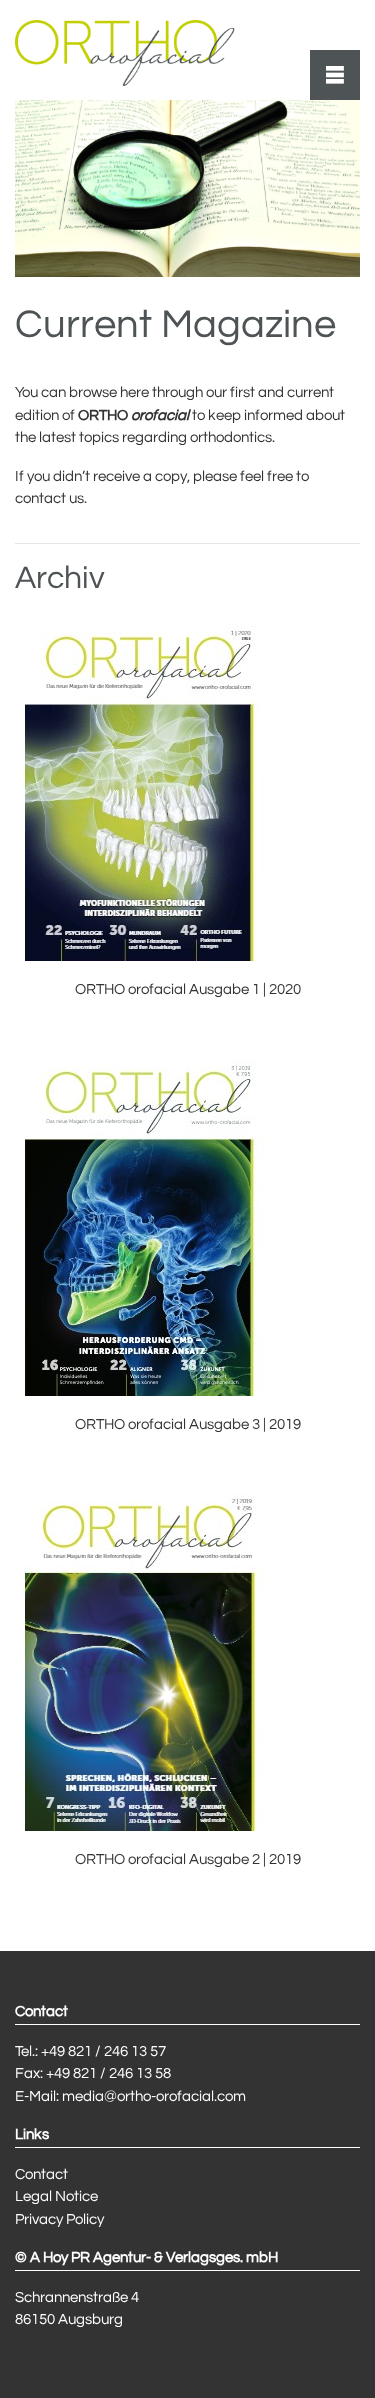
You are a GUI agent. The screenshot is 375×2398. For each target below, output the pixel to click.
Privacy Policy (59, 2219)
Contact (41, 2174)
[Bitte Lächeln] (125, 50)
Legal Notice (56, 2196)
